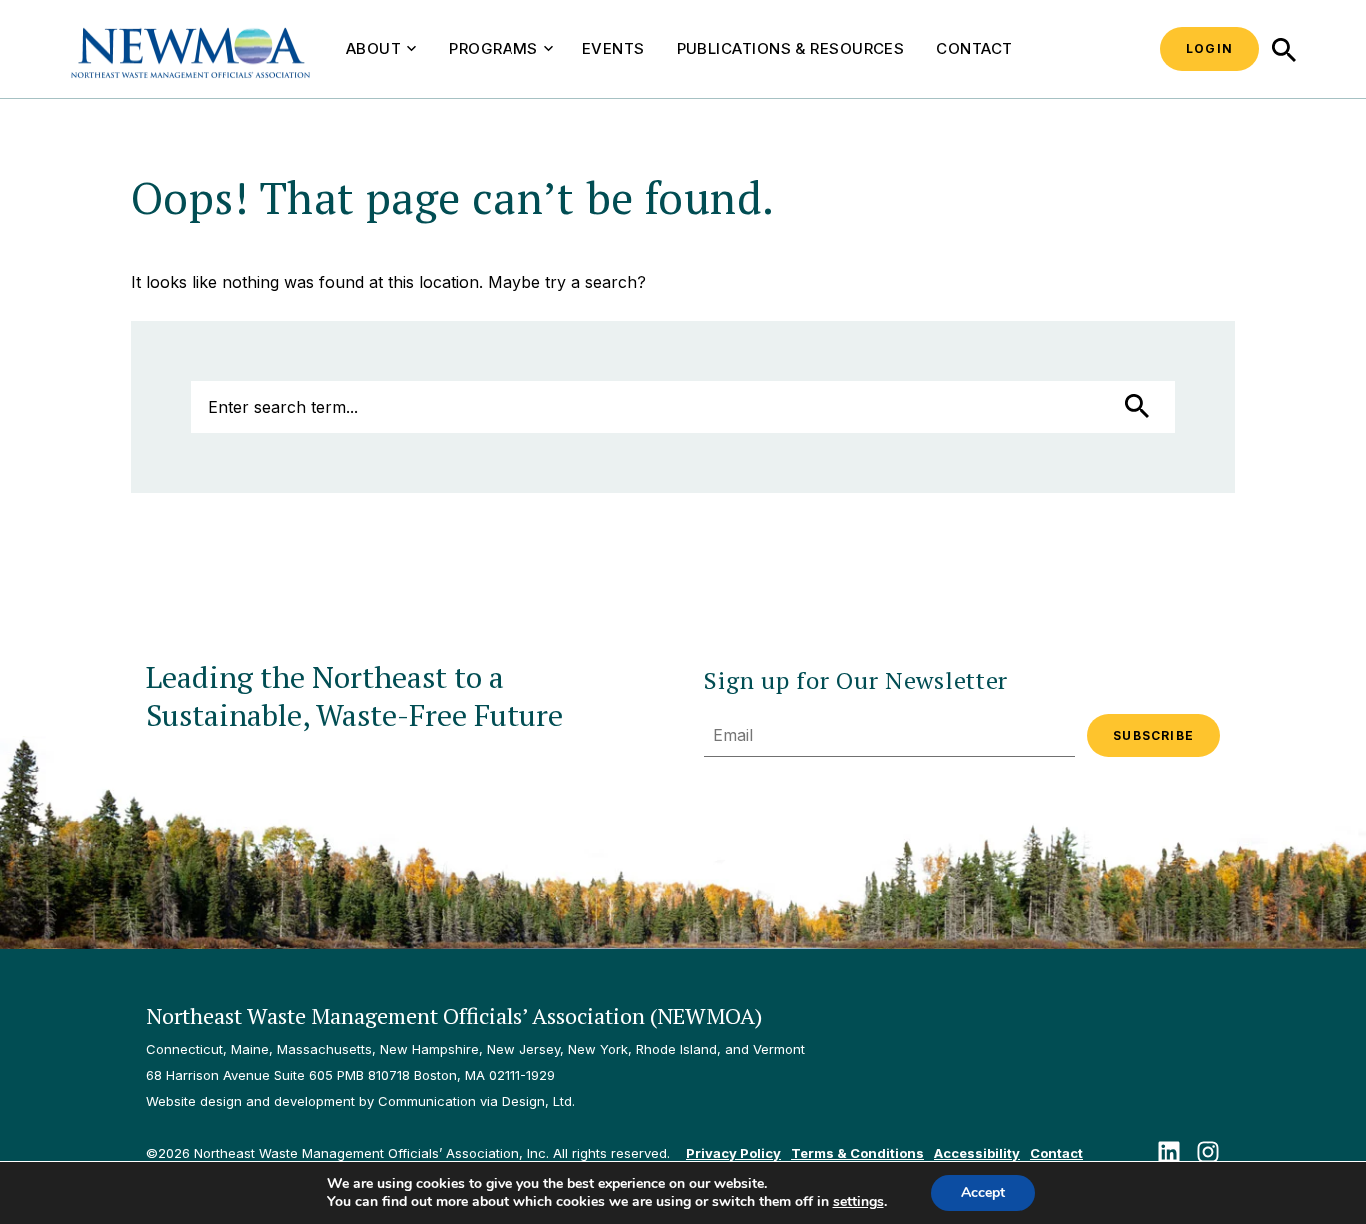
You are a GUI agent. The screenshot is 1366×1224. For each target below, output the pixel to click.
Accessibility (977, 1153)
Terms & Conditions (857, 1153)
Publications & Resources (791, 48)
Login (1209, 48)
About (373, 48)
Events (613, 48)
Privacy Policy (733, 1153)
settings (858, 1202)
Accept (983, 1192)
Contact (974, 48)
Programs (493, 48)
